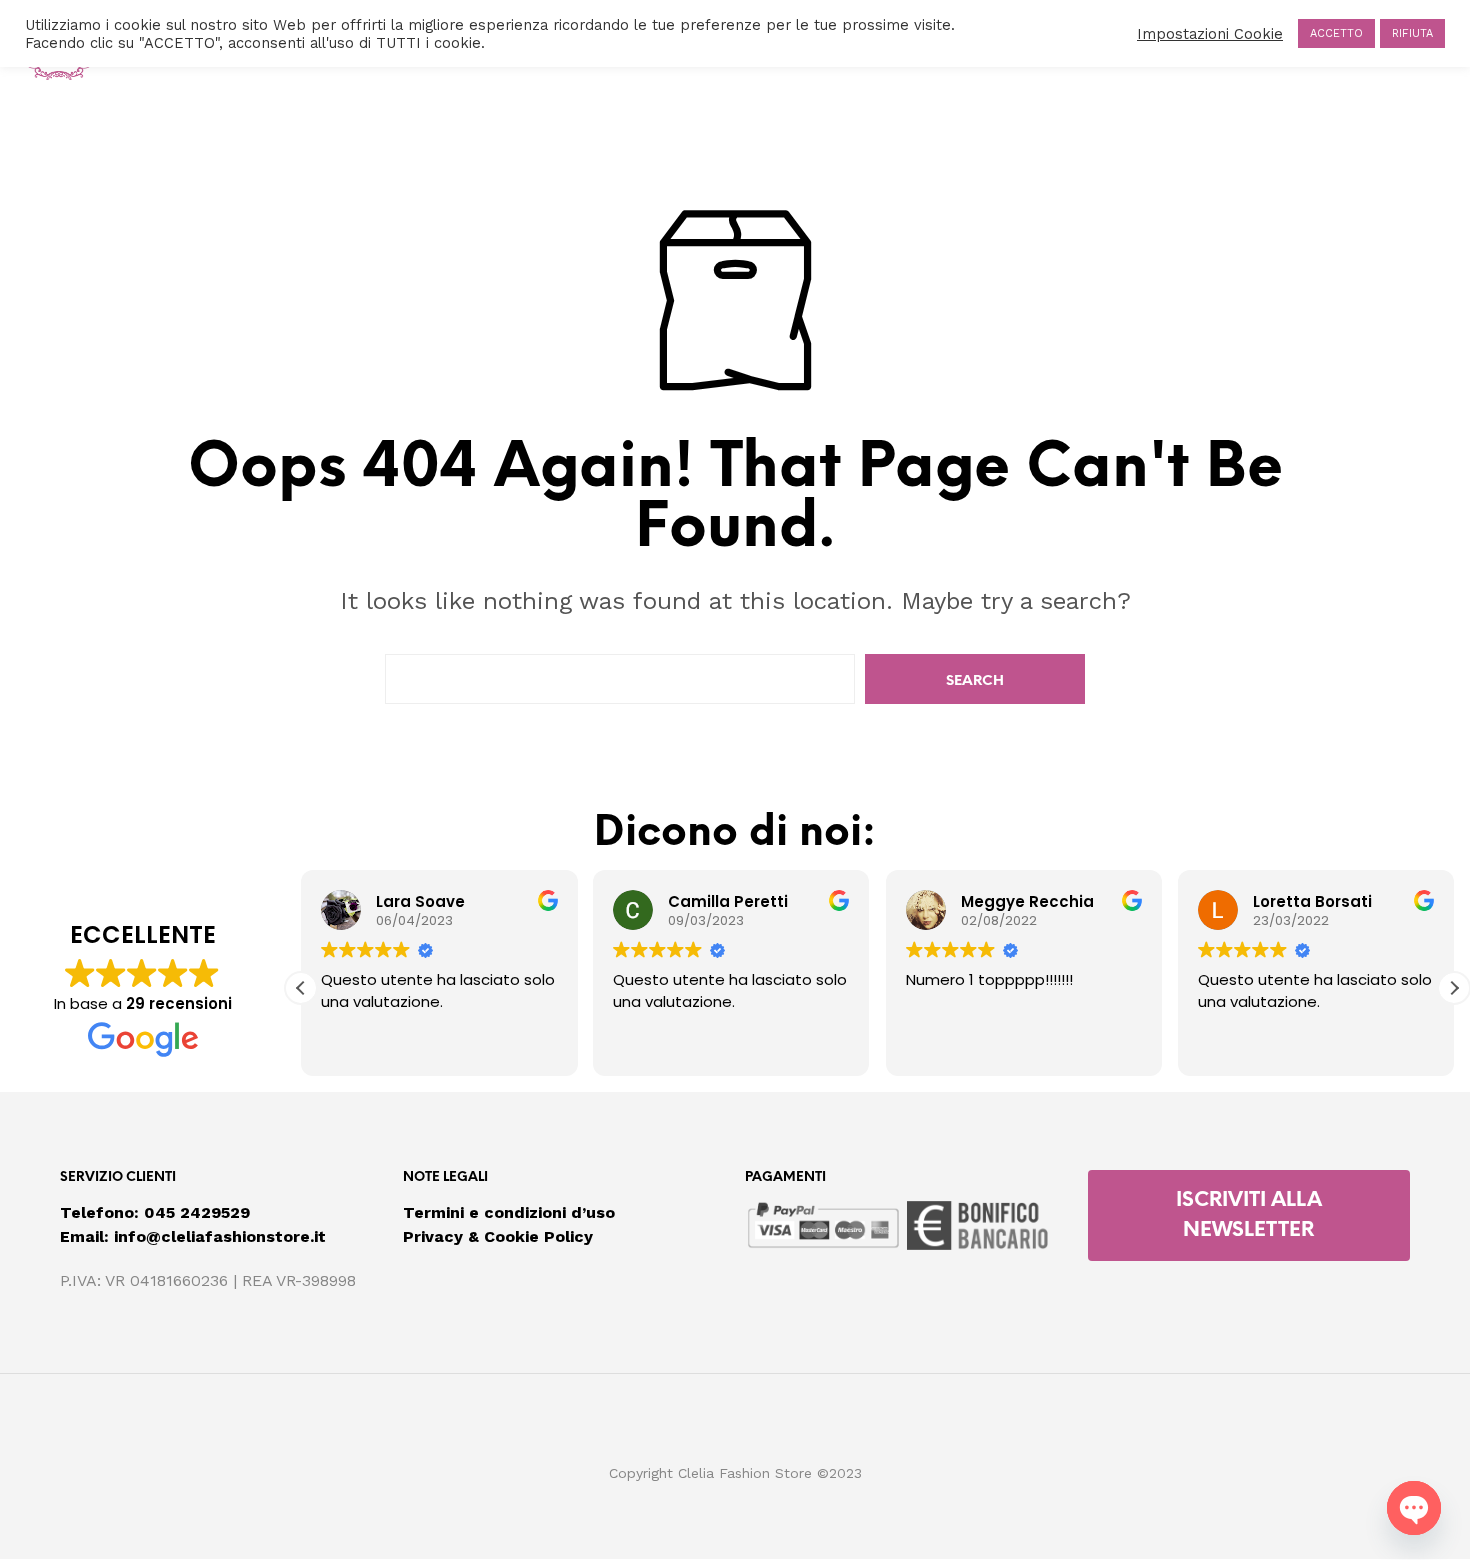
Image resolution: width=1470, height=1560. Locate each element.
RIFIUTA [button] (1412, 33)
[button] (1454, 988)
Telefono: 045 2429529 (155, 1212)
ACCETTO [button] (1336, 33)
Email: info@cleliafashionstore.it (193, 1236)
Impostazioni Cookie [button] (1210, 34)
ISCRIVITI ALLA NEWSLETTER (1249, 1215)
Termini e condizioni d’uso (509, 1212)
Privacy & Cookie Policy (498, 1236)
